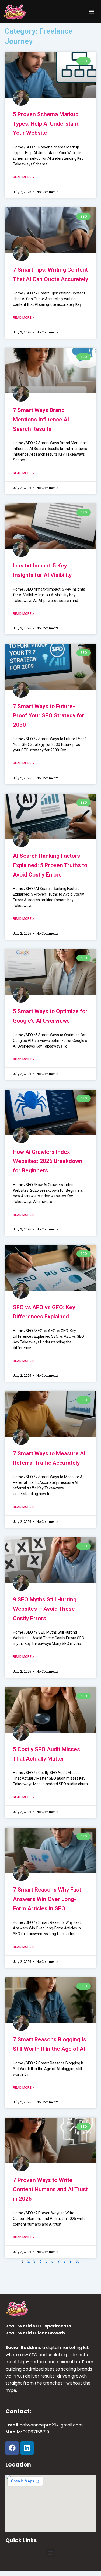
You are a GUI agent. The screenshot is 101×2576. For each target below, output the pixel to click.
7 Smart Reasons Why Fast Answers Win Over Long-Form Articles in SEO (47, 1899)
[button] (91, 12)
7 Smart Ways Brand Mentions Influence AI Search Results (41, 419)
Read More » (23, 177)
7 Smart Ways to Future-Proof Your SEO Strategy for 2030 (49, 716)
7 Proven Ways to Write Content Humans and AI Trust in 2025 (50, 2189)
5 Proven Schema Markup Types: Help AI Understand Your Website (46, 124)
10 (77, 2261)
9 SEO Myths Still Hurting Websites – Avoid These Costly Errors (45, 1609)
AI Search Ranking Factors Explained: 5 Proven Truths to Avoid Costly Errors (50, 865)
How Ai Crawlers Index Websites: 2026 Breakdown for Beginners (48, 1161)
